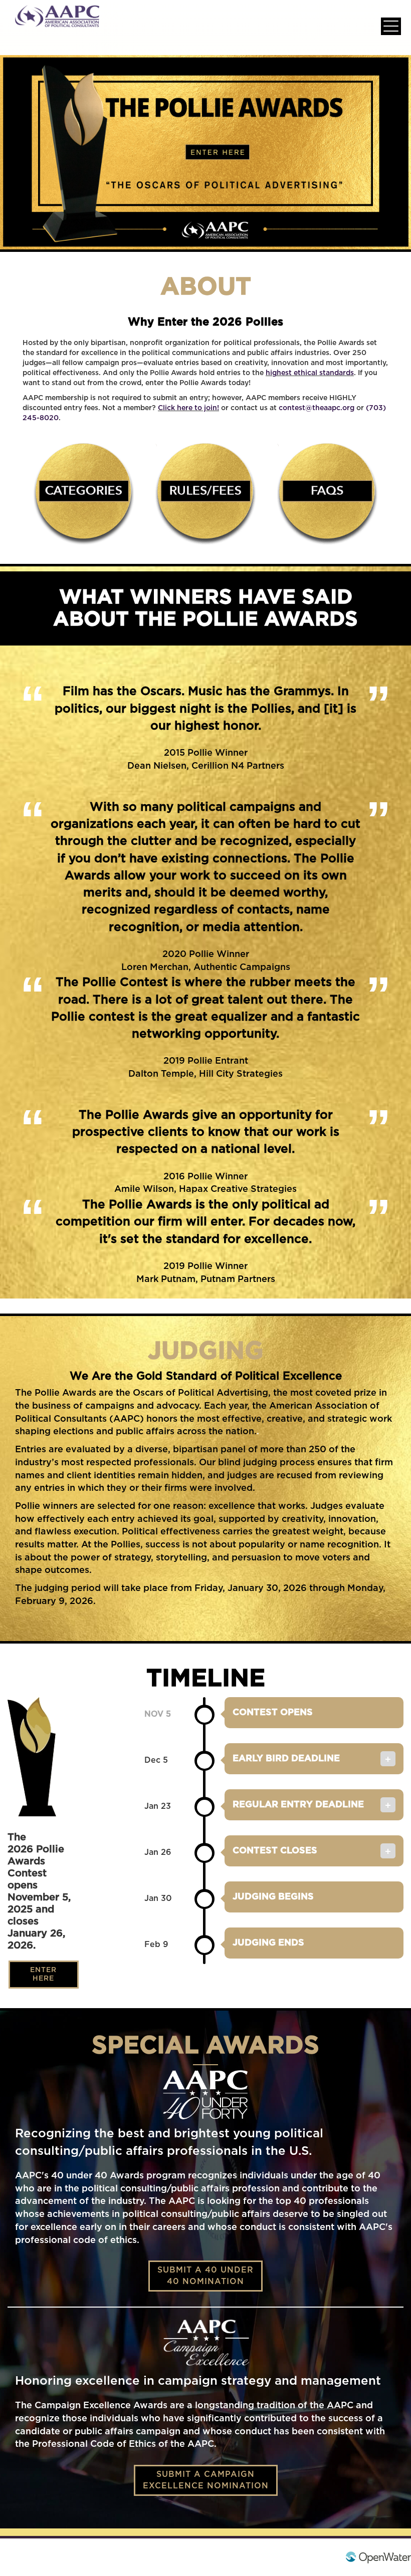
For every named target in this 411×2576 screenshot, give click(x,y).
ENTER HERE (43, 1974)
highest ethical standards (310, 373)
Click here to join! (188, 408)
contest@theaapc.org (317, 408)
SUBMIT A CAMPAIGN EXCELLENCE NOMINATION (206, 2480)
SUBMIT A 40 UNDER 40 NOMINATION (205, 2276)
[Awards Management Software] (378, 2557)
